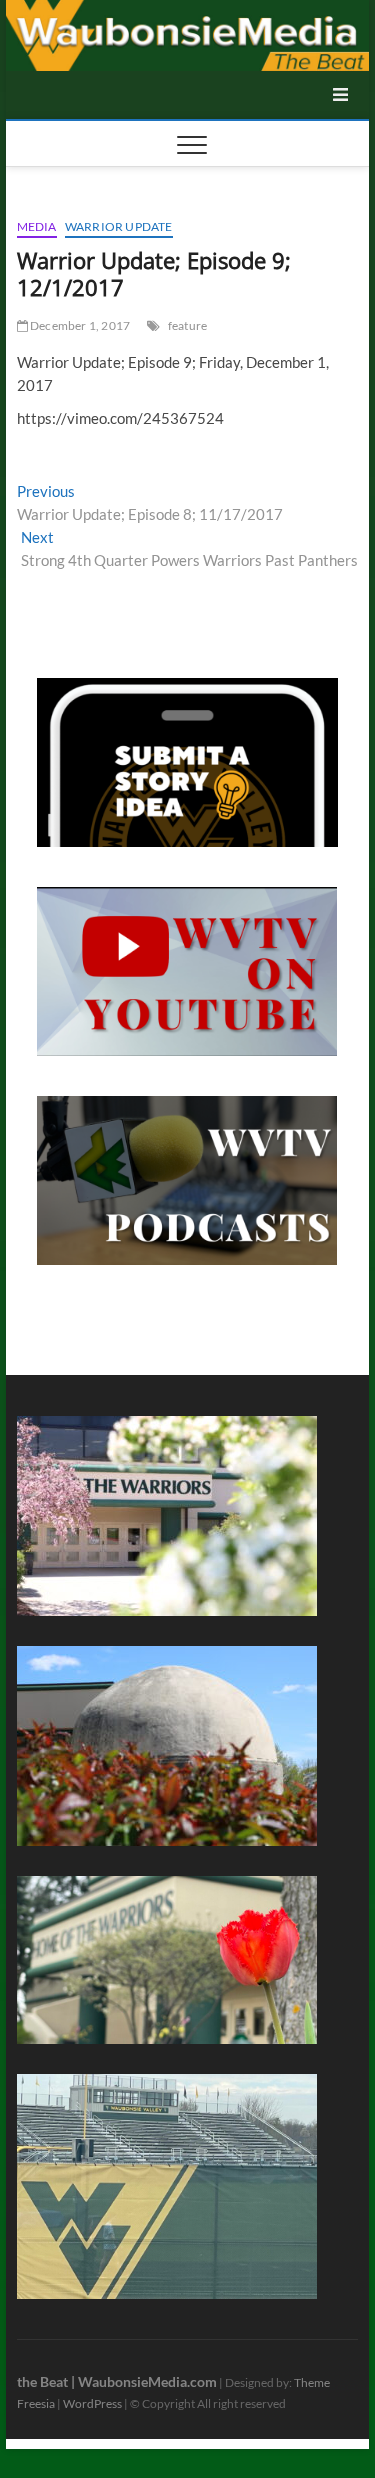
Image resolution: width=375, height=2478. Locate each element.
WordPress (92, 2403)
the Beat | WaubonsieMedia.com (117, 2381)
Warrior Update (119, 226)
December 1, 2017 (79, 325)
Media (37, 226)
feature (187, 325)
